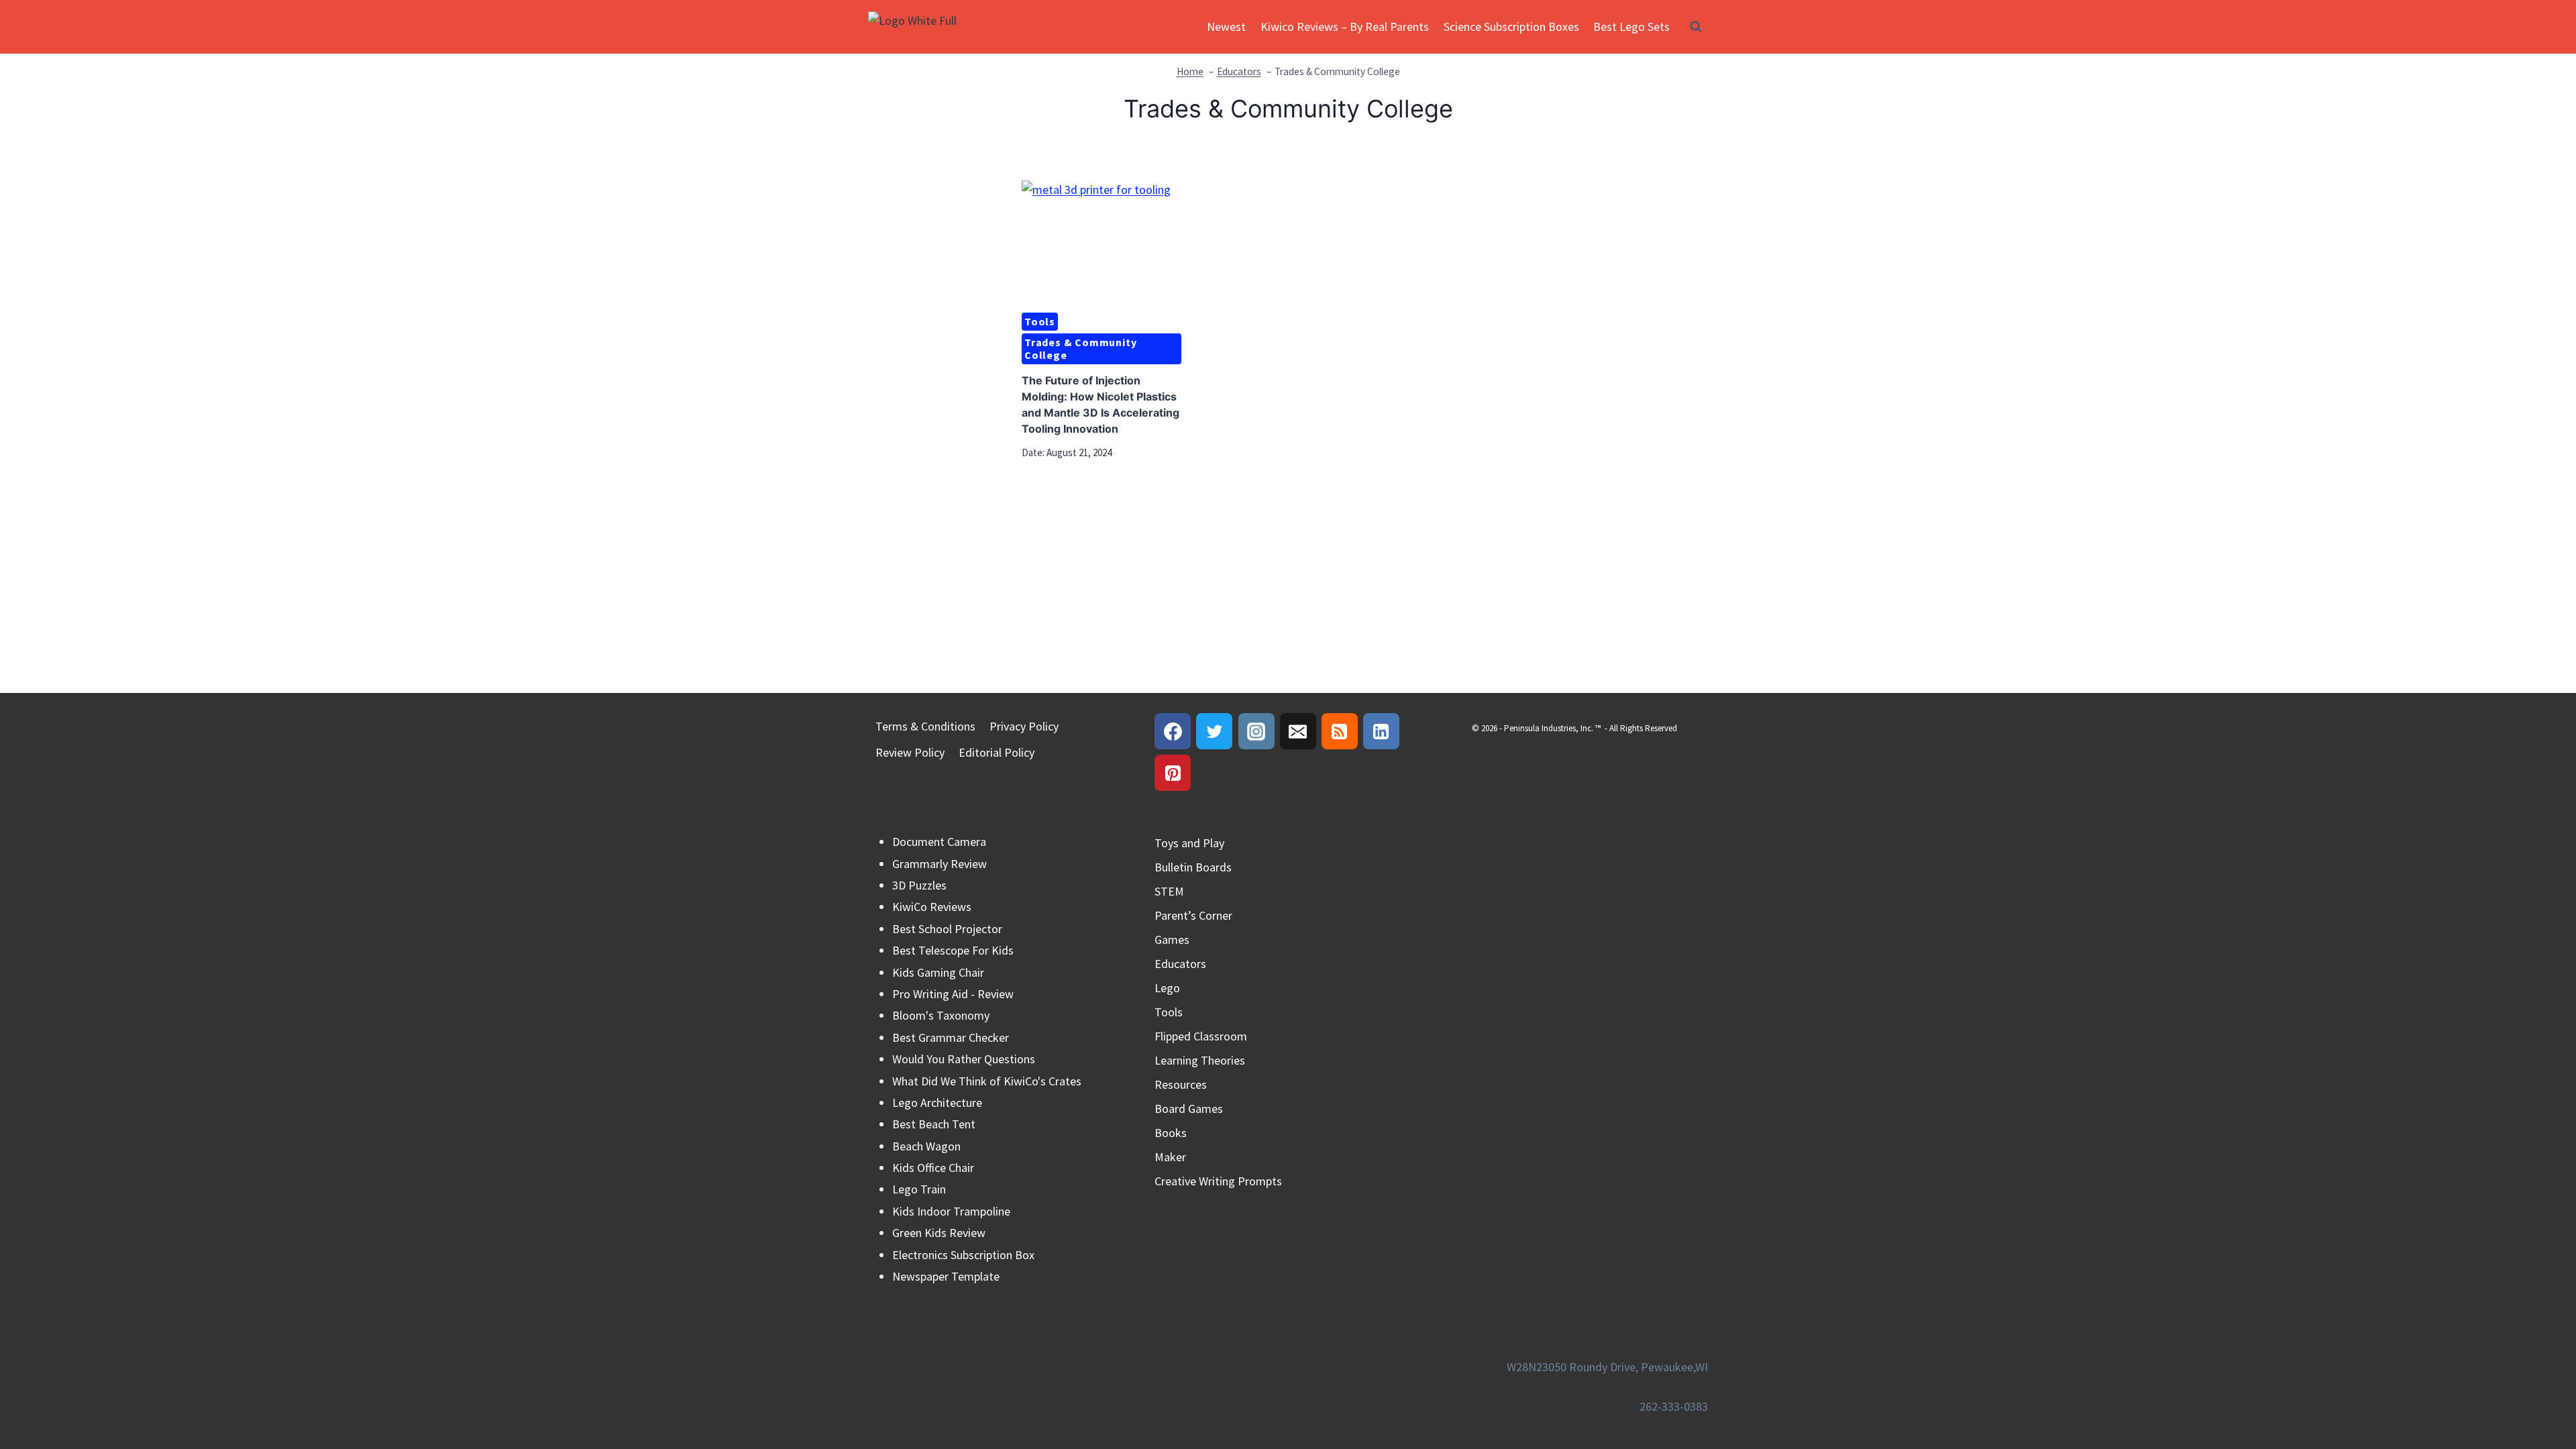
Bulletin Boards (1193, 867)
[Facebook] (1173, 731)
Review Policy (910, 752)
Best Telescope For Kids (953, 950)
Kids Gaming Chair (938, 972)
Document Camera (939, 842)
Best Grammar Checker (951, 1037)
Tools (1040, 321)
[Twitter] (1214, 731)
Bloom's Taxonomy (941, 1015)
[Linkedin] (1381, 731)
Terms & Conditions (925, 726)
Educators (1180, 964)
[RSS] (1340, 731)
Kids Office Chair (933, 1168)
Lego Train (919, 1189)
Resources (1181, 1084)
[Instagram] (1256, 731)
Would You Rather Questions (964, 1059)
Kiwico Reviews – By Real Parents (1345, 26)
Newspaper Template (946, 1276)
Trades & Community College (1080, 348)
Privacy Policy (1024, 726)
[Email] (1298, 731)
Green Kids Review (939, 1233)
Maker (1170, 1157)
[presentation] (1102, 240)
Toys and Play (1189, 843)
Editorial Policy (997, 752)
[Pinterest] (1173, 773)
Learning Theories (1200, 1060)
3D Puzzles (919, 885)
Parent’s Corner (1193, 915)
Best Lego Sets (1631, 26)
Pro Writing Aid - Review (953, 994)
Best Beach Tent (934, 1124)
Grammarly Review (940, 864)
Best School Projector (947, 929)
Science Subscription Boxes (1511, 26)
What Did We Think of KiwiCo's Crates (987, 1081)
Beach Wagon (926, 1146)
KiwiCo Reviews (932, 907)
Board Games (1189, 1109)
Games (1172, 940)
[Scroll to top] (2541, 1381)
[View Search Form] (1696, 27)
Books (1171, 1133)
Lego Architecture (937, 1103)
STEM (1169, 891)
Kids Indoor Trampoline (951, 1211)
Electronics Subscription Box (963, 1255)
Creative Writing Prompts (1218, 1181)
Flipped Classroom (1201, 1036)
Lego (1167, 988)
